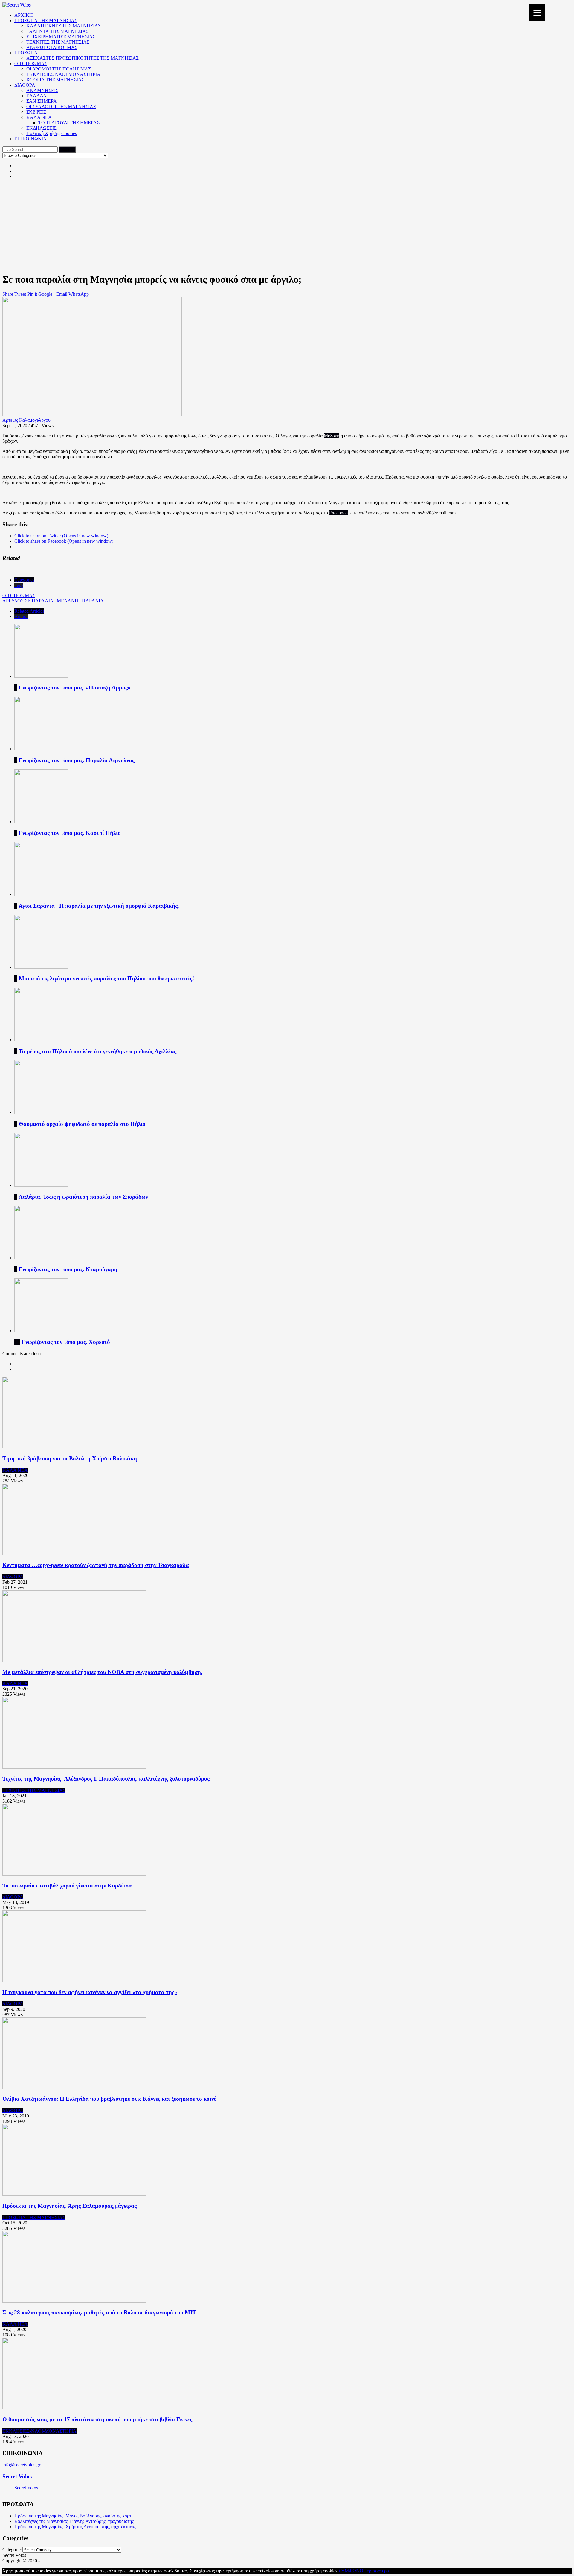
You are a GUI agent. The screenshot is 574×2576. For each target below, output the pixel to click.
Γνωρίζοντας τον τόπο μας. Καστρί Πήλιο (70, 833)
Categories (24, 580)
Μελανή (332, 436)
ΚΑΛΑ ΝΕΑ (39, 117)
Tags (19, 585)
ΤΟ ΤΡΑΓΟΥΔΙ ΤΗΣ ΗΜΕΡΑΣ (69, 123)
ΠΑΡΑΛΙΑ (93, 601)
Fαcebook (339, 513)
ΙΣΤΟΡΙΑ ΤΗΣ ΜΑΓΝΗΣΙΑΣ (55, 80)
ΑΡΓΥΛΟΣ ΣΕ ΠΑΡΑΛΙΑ (28, 601)
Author (21, 616)
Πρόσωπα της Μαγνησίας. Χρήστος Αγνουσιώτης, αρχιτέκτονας (75, 2527)
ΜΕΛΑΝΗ (68, 601)
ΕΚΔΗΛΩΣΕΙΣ (41, 128)
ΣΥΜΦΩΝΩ (351, 2571)
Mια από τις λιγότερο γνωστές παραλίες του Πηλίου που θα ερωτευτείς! (106, 978)
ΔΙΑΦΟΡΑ (25, 85)
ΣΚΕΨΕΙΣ (36, 112)
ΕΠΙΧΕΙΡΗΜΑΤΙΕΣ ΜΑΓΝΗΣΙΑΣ (61, 37)
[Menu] (537, 13)
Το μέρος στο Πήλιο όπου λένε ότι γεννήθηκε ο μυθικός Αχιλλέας (98, 1051)
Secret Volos (17, 2476)
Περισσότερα (376, 2571)
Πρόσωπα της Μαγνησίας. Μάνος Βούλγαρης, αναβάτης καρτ (73, 2516)
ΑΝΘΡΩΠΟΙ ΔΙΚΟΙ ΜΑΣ (52, 47)
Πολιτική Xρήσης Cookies (52, 133)
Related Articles (29, 611)
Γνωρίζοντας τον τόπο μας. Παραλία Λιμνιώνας (77, 760)
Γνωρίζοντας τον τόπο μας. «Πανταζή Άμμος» (75, 687)
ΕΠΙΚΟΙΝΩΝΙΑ (30, 139)
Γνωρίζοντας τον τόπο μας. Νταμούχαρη (68, 1269)
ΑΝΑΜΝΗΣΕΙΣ (42, 90)
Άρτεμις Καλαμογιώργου (26, 420)
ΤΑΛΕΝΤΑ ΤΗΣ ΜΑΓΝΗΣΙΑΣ (57, 31)
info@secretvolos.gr (21, 2465)
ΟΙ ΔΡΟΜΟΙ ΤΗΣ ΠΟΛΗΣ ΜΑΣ (59, 69)
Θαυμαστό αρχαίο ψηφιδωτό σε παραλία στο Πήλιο (82, 1124)
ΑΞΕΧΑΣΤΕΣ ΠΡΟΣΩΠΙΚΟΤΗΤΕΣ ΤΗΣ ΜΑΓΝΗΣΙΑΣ (83, 58)
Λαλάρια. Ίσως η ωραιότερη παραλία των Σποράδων (83, 1197)
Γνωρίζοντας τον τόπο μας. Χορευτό (66, 1342)
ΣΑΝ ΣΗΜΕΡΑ (42, 101)
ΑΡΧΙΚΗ (24, 15)
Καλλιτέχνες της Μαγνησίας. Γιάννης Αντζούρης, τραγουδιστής (74, 2521)
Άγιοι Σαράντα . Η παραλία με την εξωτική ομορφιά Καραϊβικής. (99, 906)
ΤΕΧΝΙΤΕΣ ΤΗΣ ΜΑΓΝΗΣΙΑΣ (58, 42)
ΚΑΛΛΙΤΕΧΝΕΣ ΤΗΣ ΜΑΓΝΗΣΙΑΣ (64, 26)
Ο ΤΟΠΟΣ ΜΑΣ (31, 63)
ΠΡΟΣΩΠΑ (26, 53)
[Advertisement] (287, 226)
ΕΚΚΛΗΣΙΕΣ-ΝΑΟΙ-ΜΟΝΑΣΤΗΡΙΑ (63, 74)
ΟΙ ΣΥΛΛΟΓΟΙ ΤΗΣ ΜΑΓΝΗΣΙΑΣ (61, 106)
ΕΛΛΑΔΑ (36, 96)
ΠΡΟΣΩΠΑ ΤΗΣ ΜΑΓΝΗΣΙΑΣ (46, 20)
